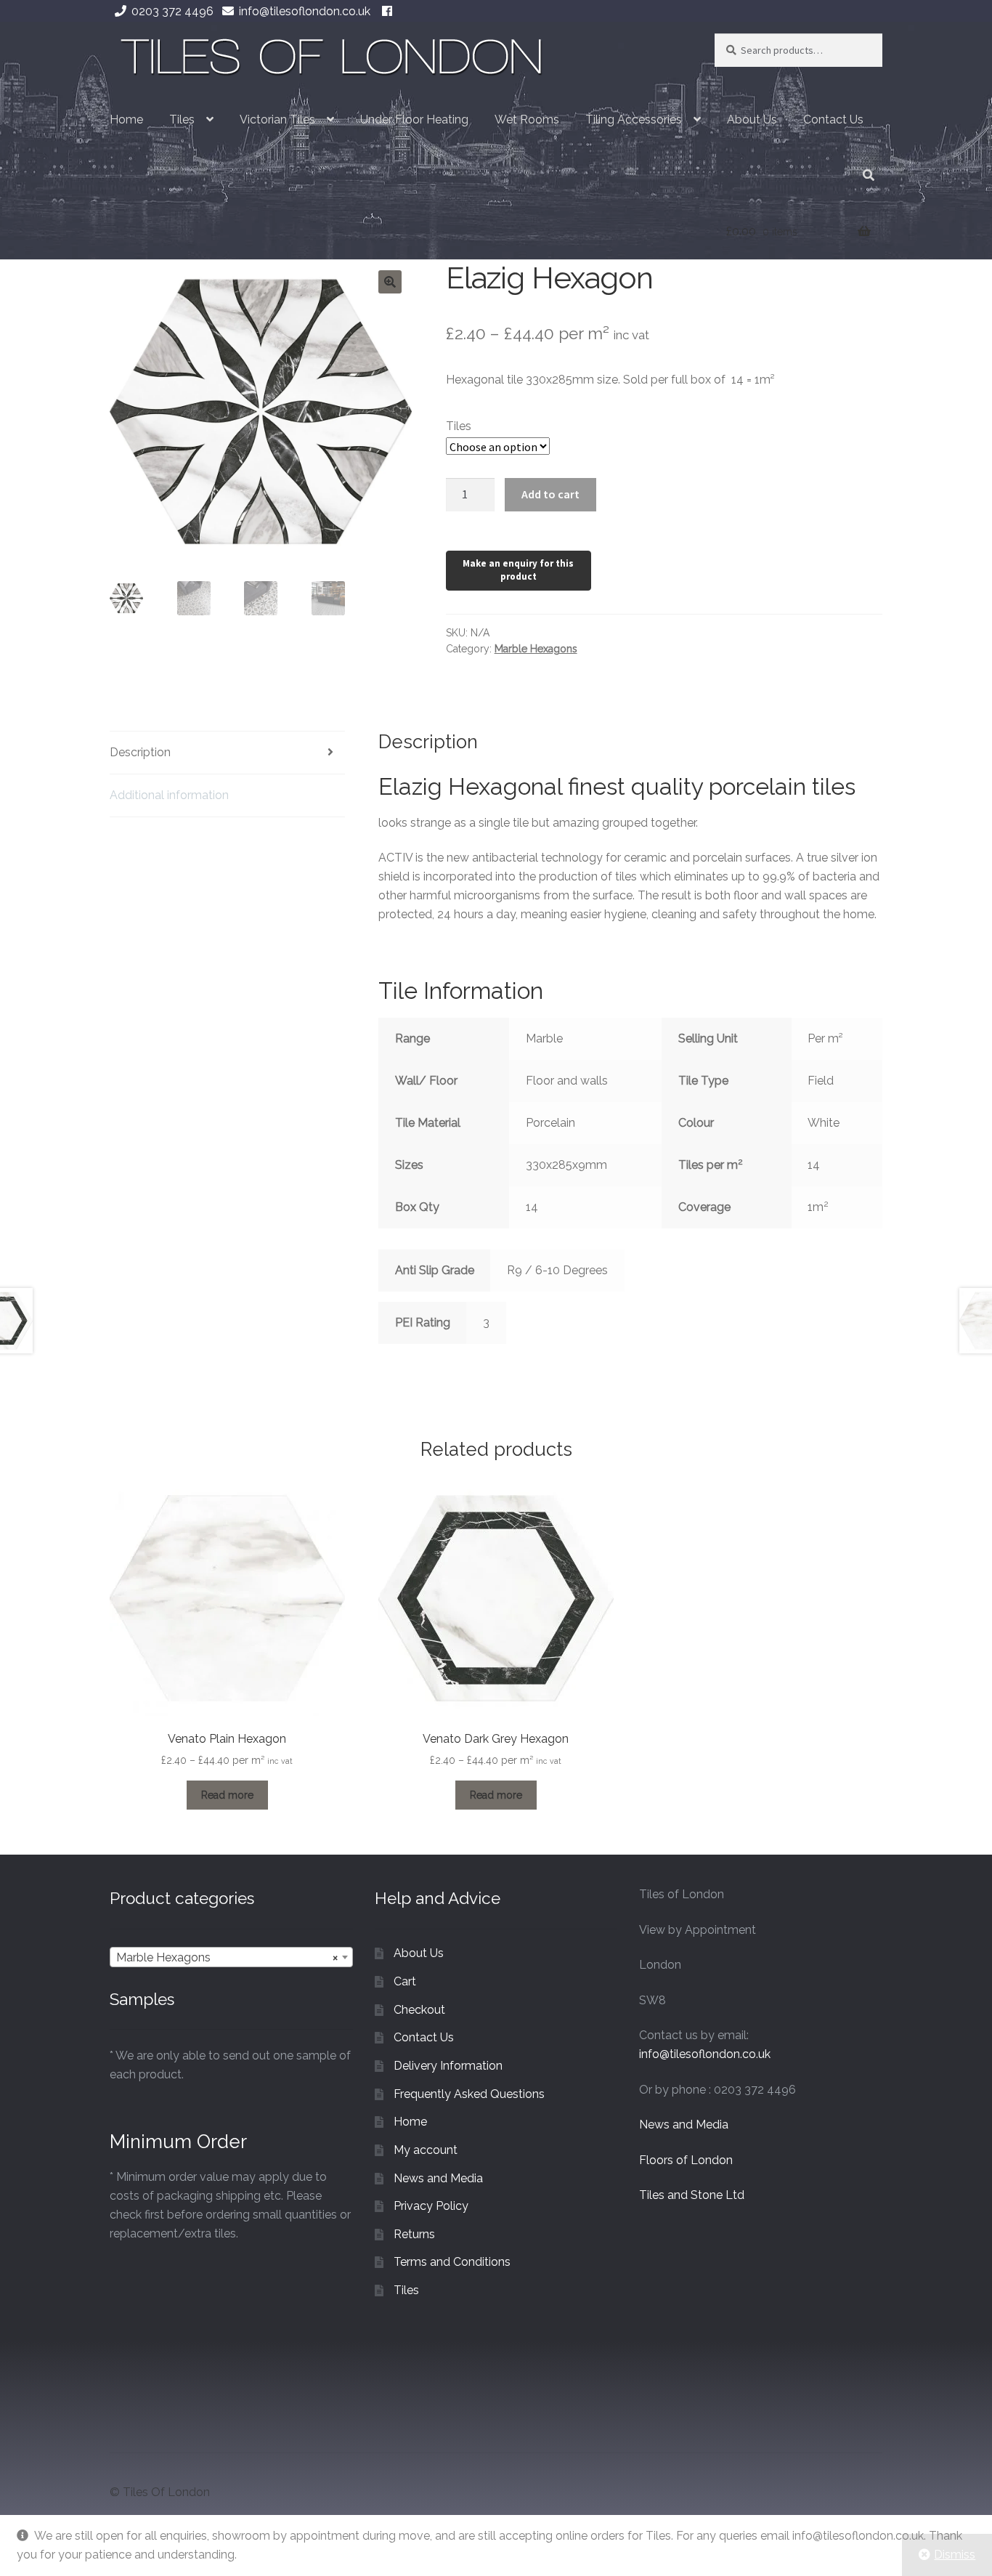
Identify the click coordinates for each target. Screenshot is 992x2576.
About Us (752, 120)
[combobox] (231, 1957)
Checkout (419, 2010)
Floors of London (686, 2160)
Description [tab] (140, 752)
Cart (405, 1981)
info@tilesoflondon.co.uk (305, 11)
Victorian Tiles (277, 120)
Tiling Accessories (634, 120)
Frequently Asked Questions (469, 2094)
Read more (227, 1795)
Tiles (182, 120)
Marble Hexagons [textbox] (227, 1957)
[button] (390, 282)
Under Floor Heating (414, 120)
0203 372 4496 (172, 11)
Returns (414, 2234)
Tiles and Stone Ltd (692, 2195)
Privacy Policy (431, 2206)
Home (126, 120)
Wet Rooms (527, 120)
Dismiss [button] (955, 2555)
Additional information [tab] (169, 795)
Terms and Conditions (452, 2262)
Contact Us (833, 120)
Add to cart (550, 494)
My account (426, 2150)
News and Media (438, 2178)
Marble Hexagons (536, 649)
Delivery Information (448, 2066)
